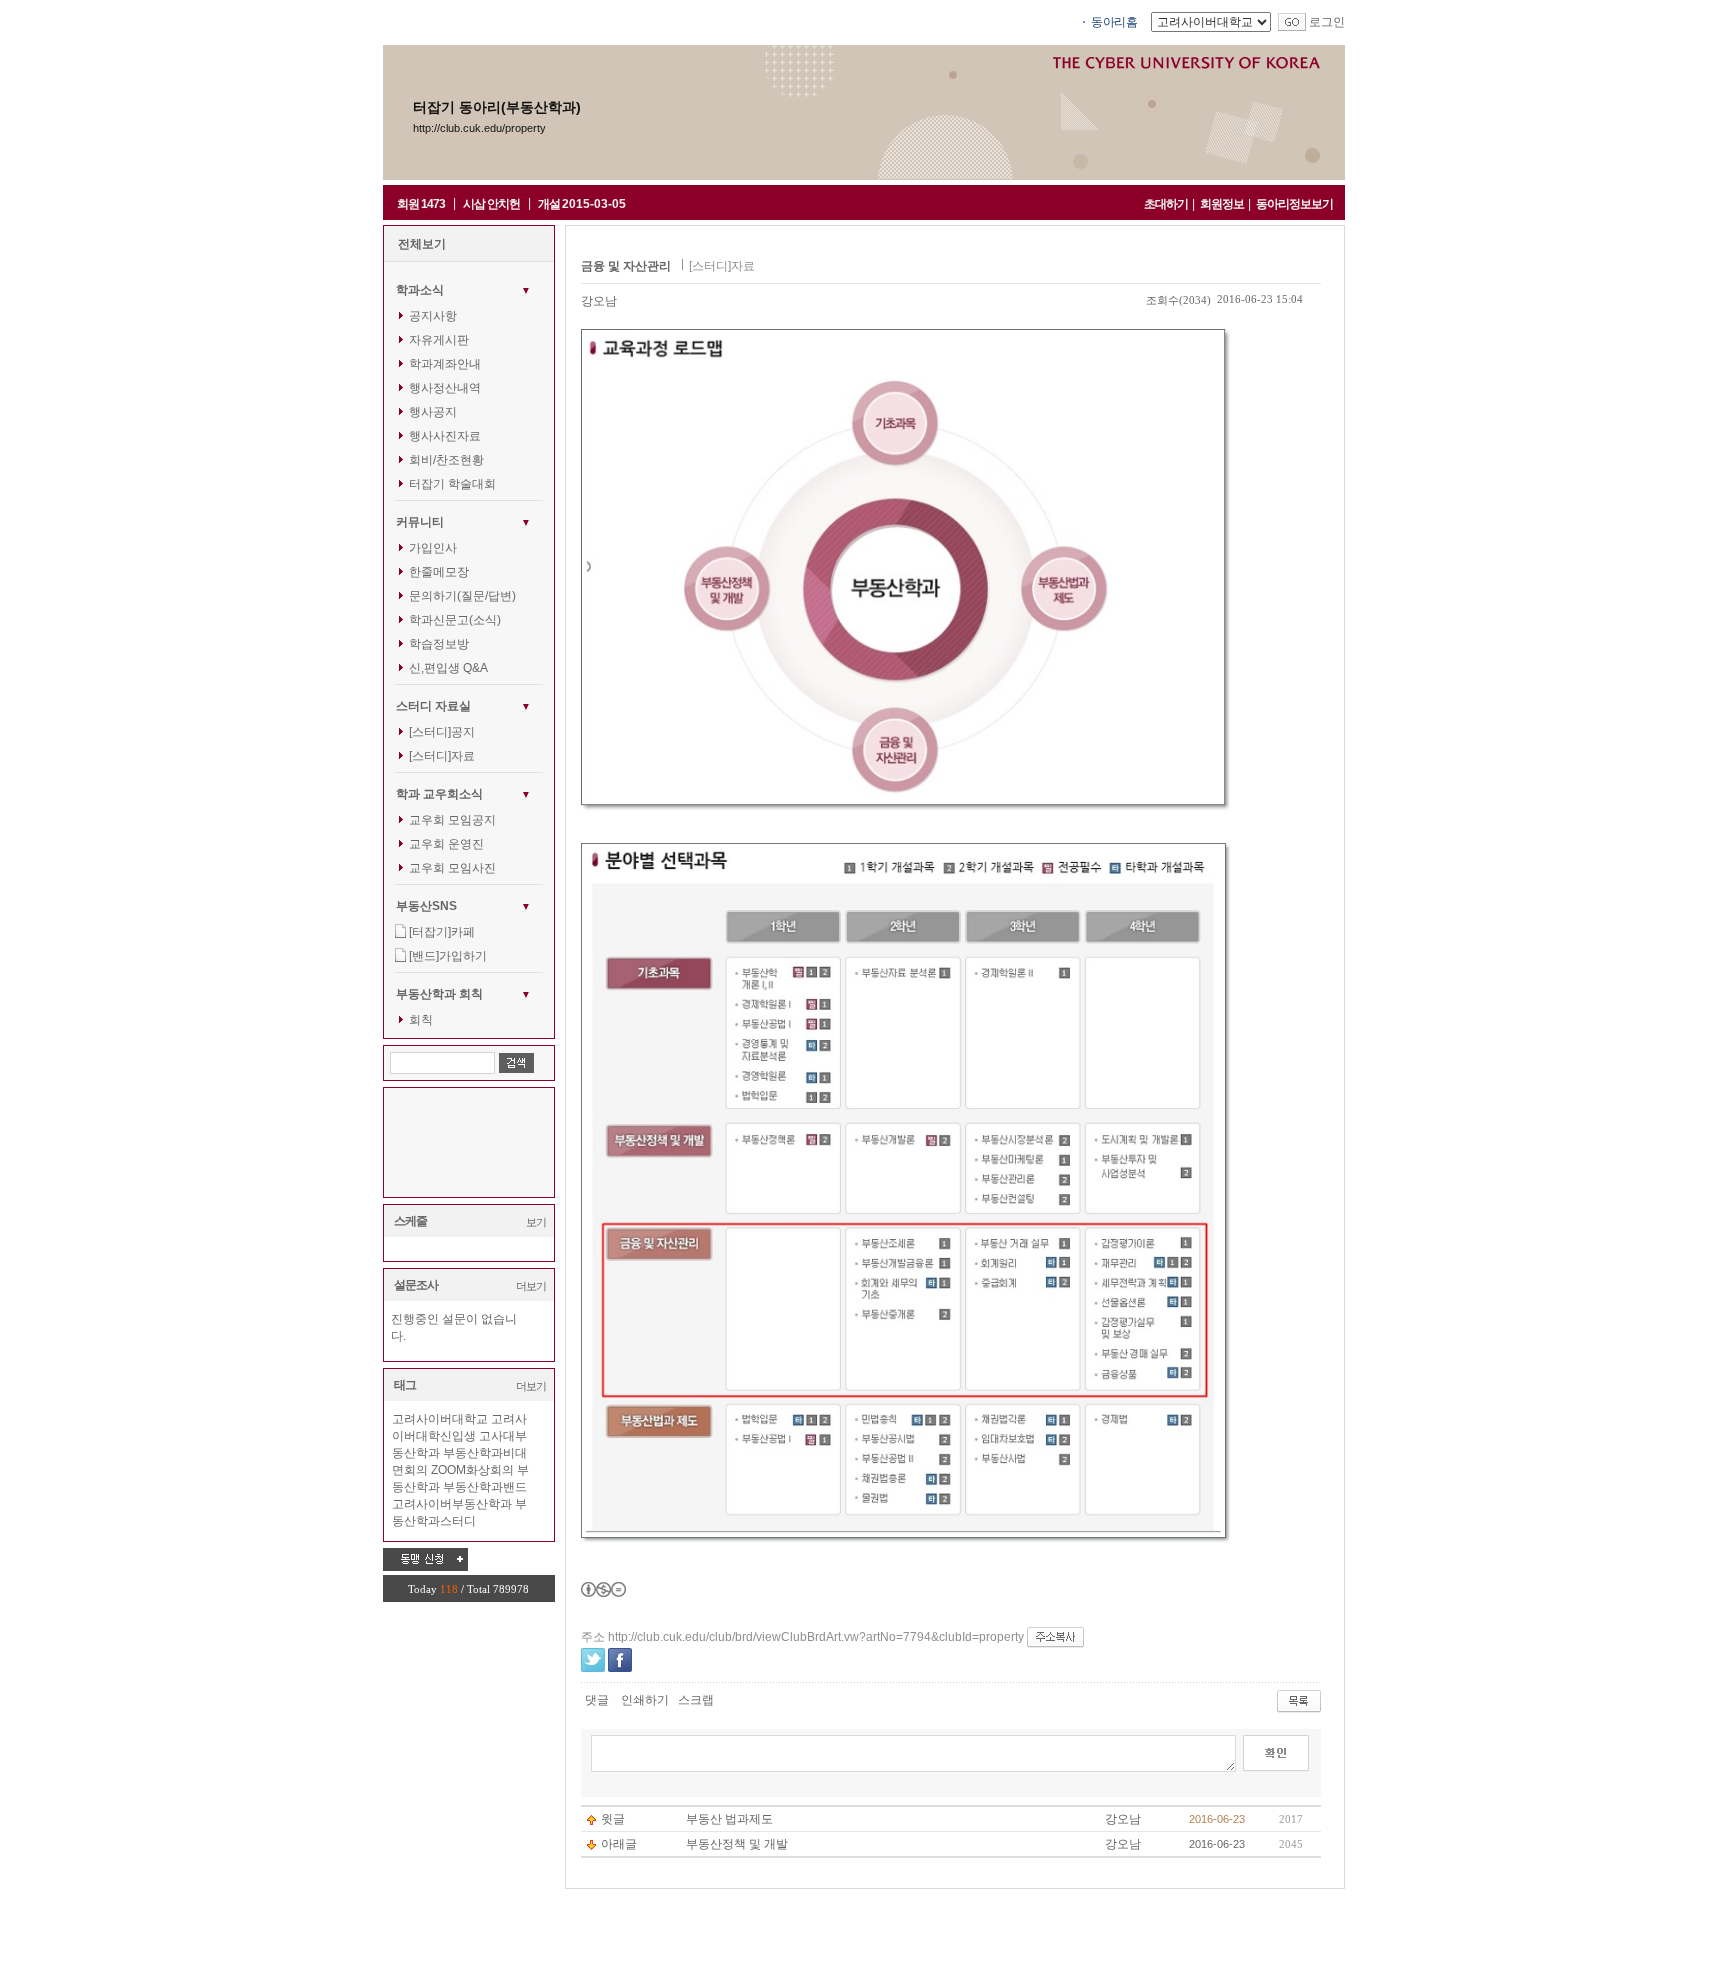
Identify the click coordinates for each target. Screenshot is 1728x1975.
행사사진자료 (445, 436)
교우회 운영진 (446, 844)
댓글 (597, 1700)
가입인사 (433, 548)
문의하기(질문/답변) (462, 596)
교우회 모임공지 (452, 820)
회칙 (421, 1020)
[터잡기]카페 (442, 932)
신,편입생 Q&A (448, 668)
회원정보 (1222, 204)
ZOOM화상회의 (472, 1470)
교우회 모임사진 (452, 868)
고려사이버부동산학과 (452, 1504)
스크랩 (696, 1700)
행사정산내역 (445, 388)
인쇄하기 (645, 1700)
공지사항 (433, 316)
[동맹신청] (425, 1559)
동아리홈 (1114, 22)
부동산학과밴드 (485, 1487)
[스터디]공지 (442, 732)
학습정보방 (439, 644)
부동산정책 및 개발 (737, 1844)
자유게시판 (439, 340)
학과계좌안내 (445, 364)
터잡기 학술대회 (452, 484)
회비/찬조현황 (446, 460)
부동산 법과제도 (729, 1819)
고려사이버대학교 (440, 1419)
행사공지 (433, 412)
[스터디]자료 (442, 756)
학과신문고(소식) (455, 620)
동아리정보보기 (1294, 204)
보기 (536, 1222)
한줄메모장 (439, 572)
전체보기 (422, 244)
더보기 (531, 1286)
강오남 (599, 301)
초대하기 (1166, 204)
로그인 (1327, 22)
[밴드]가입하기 (448, 956)
